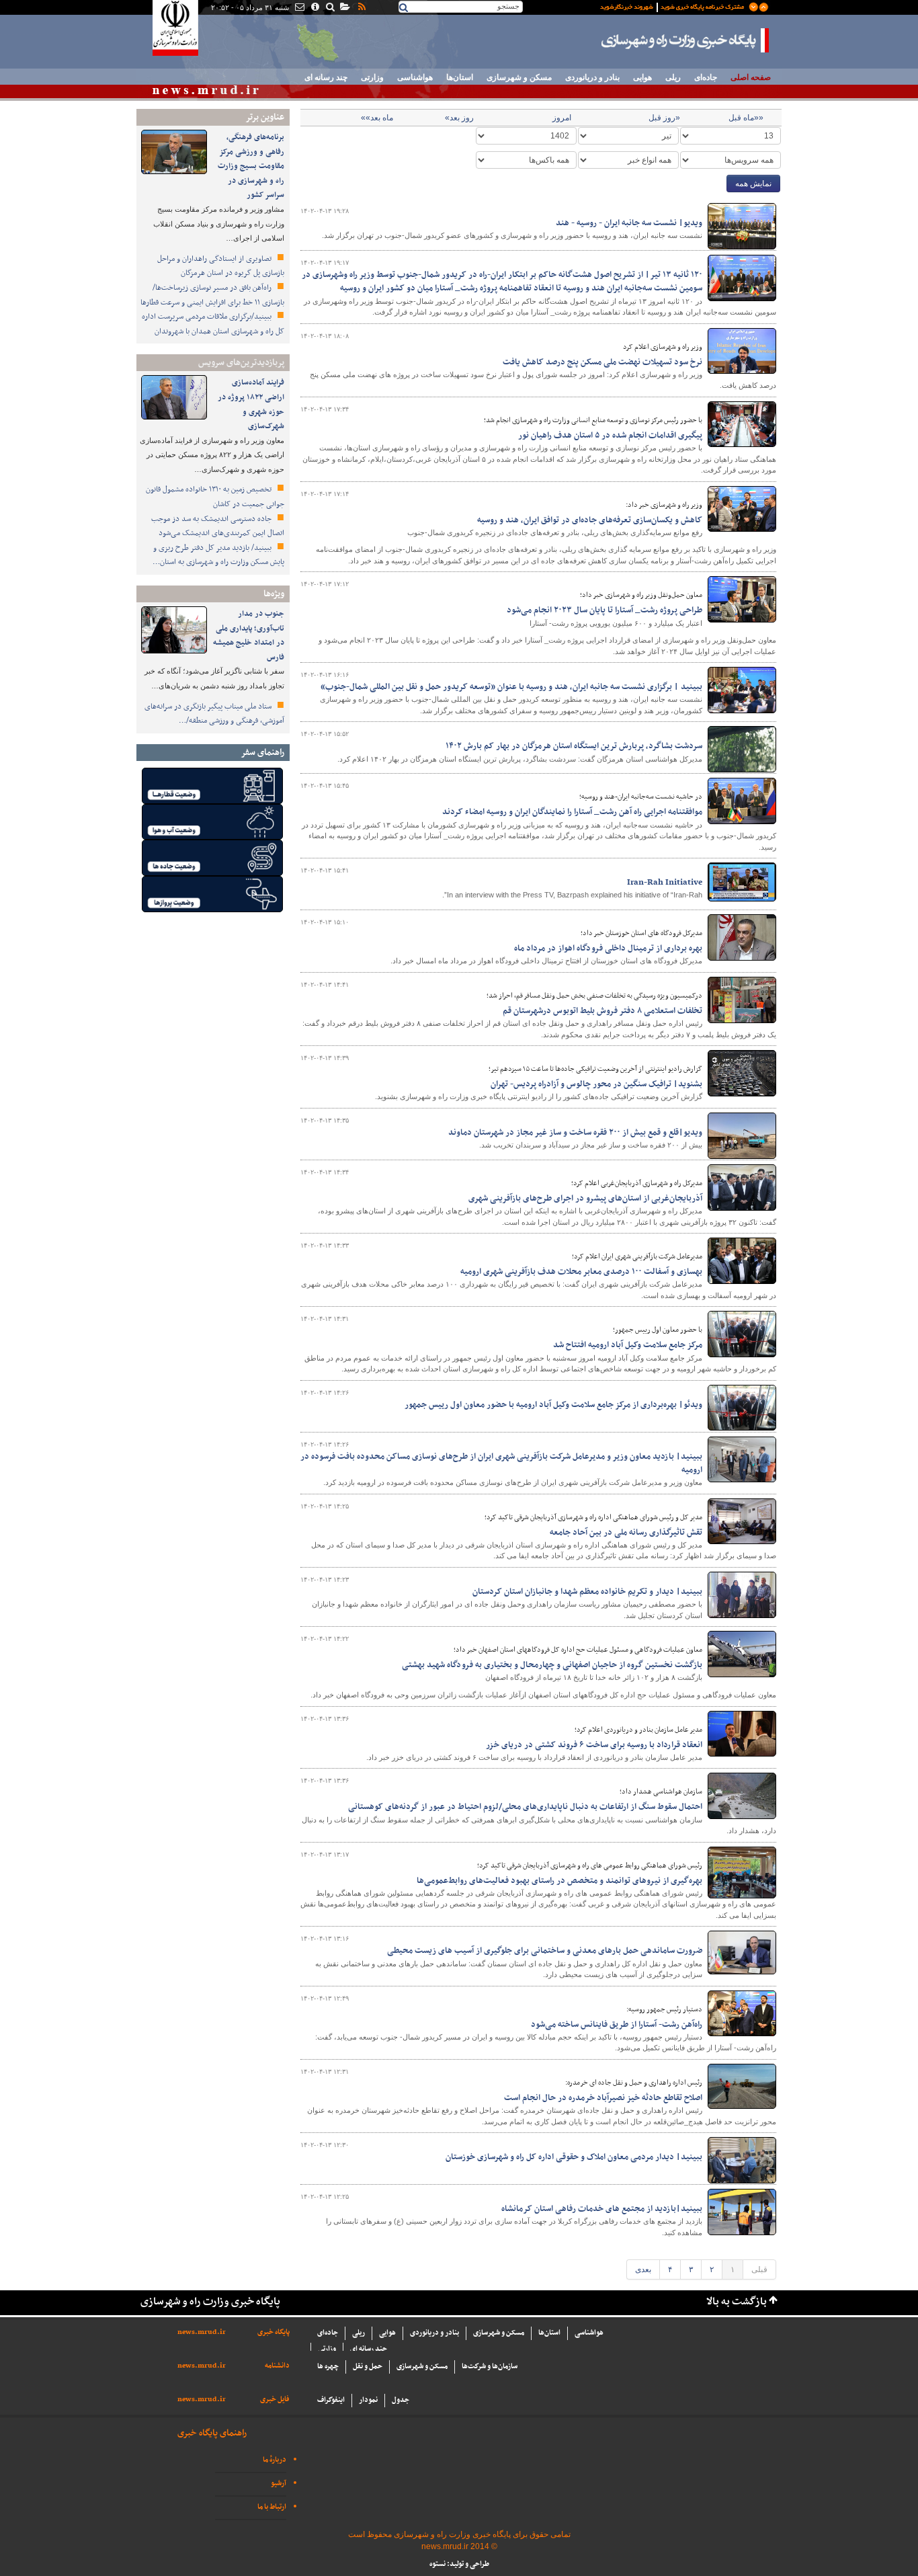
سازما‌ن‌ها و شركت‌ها (490, 2367)
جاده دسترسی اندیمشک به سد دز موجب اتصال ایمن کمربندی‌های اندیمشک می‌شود (218, 526)
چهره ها (328, 2367)
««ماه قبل (746, 118)
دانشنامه (277, 2366)
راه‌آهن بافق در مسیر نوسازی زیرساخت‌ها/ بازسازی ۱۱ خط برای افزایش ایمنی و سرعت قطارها (212, 295)
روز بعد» (459, 118)
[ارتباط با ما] (299, 8)
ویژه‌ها (274, 594)
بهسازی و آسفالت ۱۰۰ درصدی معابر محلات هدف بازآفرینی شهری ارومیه (581, 1272)
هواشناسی (415, 77)
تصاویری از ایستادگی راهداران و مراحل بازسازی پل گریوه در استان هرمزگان (221, 266)
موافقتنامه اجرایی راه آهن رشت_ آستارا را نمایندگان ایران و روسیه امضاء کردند (572, 812)
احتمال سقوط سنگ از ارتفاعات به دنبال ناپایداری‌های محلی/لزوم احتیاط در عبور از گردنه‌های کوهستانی (525, 1807)
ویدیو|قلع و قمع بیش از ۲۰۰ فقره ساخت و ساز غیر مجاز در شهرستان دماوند (575, 1133)
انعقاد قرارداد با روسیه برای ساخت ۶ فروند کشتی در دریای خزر (594, 1745)
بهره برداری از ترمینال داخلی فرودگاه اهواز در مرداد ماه (608, 949)
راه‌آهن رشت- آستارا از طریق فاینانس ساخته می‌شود (617, 2025)
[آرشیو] (344, 8)
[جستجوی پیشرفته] (330, 8)
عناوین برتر (265, 117)
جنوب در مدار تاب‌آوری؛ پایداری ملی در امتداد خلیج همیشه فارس (249, 636)
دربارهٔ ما (275, 2460)
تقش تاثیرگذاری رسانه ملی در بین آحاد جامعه (626, 1533)
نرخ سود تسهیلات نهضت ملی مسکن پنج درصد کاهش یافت (602, 362)
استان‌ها (460, 77)
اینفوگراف (331, 2400)
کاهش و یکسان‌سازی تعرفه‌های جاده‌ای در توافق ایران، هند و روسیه (590, 520)
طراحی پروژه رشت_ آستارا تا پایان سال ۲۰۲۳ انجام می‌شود (604, 610)
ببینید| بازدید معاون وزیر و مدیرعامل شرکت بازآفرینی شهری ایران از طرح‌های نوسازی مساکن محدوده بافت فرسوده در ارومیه (501, 1463)
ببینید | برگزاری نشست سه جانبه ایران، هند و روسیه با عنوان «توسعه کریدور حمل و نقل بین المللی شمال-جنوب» (511, 687)
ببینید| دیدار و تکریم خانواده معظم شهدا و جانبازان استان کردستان (587, 1592)
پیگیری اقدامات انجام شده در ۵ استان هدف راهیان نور (610, 436)
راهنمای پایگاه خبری (212, 2433)
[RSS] (361, 8)
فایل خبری (275, 2400)
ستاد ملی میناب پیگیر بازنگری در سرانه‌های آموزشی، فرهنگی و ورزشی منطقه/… (214, 714)
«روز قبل (664, 118)
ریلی (673, 77)
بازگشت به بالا (737, 2302)
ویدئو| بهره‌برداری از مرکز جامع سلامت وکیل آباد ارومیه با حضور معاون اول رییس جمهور (553, 1405)
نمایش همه (753, 184)
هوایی (642, 77)
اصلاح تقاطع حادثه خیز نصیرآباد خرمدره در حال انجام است (603, 2098)
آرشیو (279, 2484)
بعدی (643, 2269)
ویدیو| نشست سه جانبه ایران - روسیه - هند (629, 223)
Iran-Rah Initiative (665, 883)
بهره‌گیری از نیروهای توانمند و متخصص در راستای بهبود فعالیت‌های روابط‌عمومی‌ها (559, 1881)
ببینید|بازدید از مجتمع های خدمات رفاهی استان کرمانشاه (602, 2209)
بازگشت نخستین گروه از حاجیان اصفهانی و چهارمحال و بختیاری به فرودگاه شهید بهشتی (552, 1665)
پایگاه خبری (274, 2332)
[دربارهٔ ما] (314, 8)
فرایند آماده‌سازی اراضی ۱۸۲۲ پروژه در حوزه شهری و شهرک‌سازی (251, 404)
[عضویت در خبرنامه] (674, 6)
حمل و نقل (368, 2367)
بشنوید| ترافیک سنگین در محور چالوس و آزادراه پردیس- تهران (596, 1084)
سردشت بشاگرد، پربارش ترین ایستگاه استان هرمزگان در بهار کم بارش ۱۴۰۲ (574, 746)
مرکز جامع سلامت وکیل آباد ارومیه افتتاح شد (628, 1345)
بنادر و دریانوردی (592, 77)
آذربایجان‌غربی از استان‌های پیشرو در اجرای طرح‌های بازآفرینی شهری (585, 1199)
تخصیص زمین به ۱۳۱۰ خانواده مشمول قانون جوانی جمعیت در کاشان (215, 497)
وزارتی (372, 77)
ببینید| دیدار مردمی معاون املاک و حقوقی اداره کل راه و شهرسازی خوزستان (574, 2157)
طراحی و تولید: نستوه (459, 2564)
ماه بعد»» (377, 118)
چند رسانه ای (326, 77)
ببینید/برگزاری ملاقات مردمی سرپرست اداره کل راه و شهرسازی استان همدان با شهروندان (213, 324)
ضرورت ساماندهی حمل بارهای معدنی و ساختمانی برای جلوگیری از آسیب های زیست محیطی (545, 1951)
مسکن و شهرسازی (519, 77)
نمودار (368, 2400)
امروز (562, 118)
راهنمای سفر (262, 753)
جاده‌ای (706, 77)
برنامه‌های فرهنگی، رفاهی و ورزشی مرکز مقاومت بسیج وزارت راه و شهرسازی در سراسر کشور (251, 166)
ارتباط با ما (272, 2507)
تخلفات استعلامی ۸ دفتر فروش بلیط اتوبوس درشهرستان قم (602, 1011)
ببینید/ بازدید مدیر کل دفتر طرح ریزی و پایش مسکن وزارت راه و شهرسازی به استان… (218, 555)
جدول (401, 2400)
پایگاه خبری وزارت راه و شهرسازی (685, 40)
